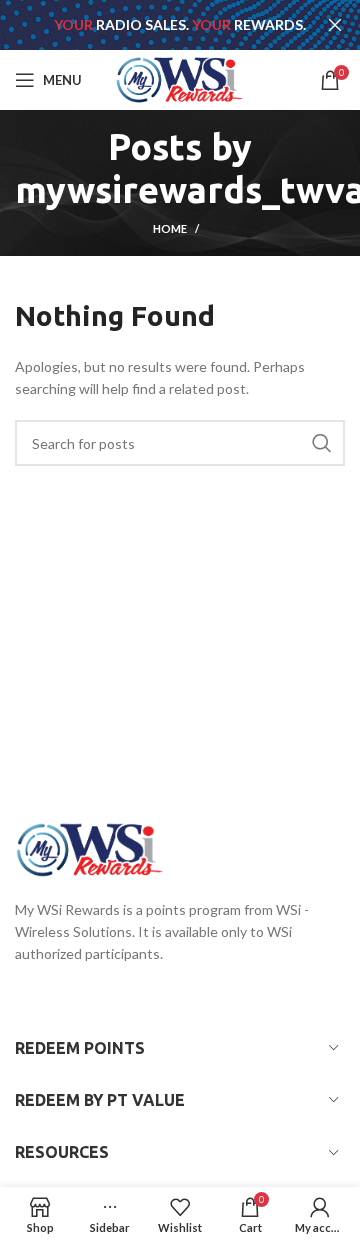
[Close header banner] (335, 25)
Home (170, 228)
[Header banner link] (150, 25)
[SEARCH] (322, 443)
